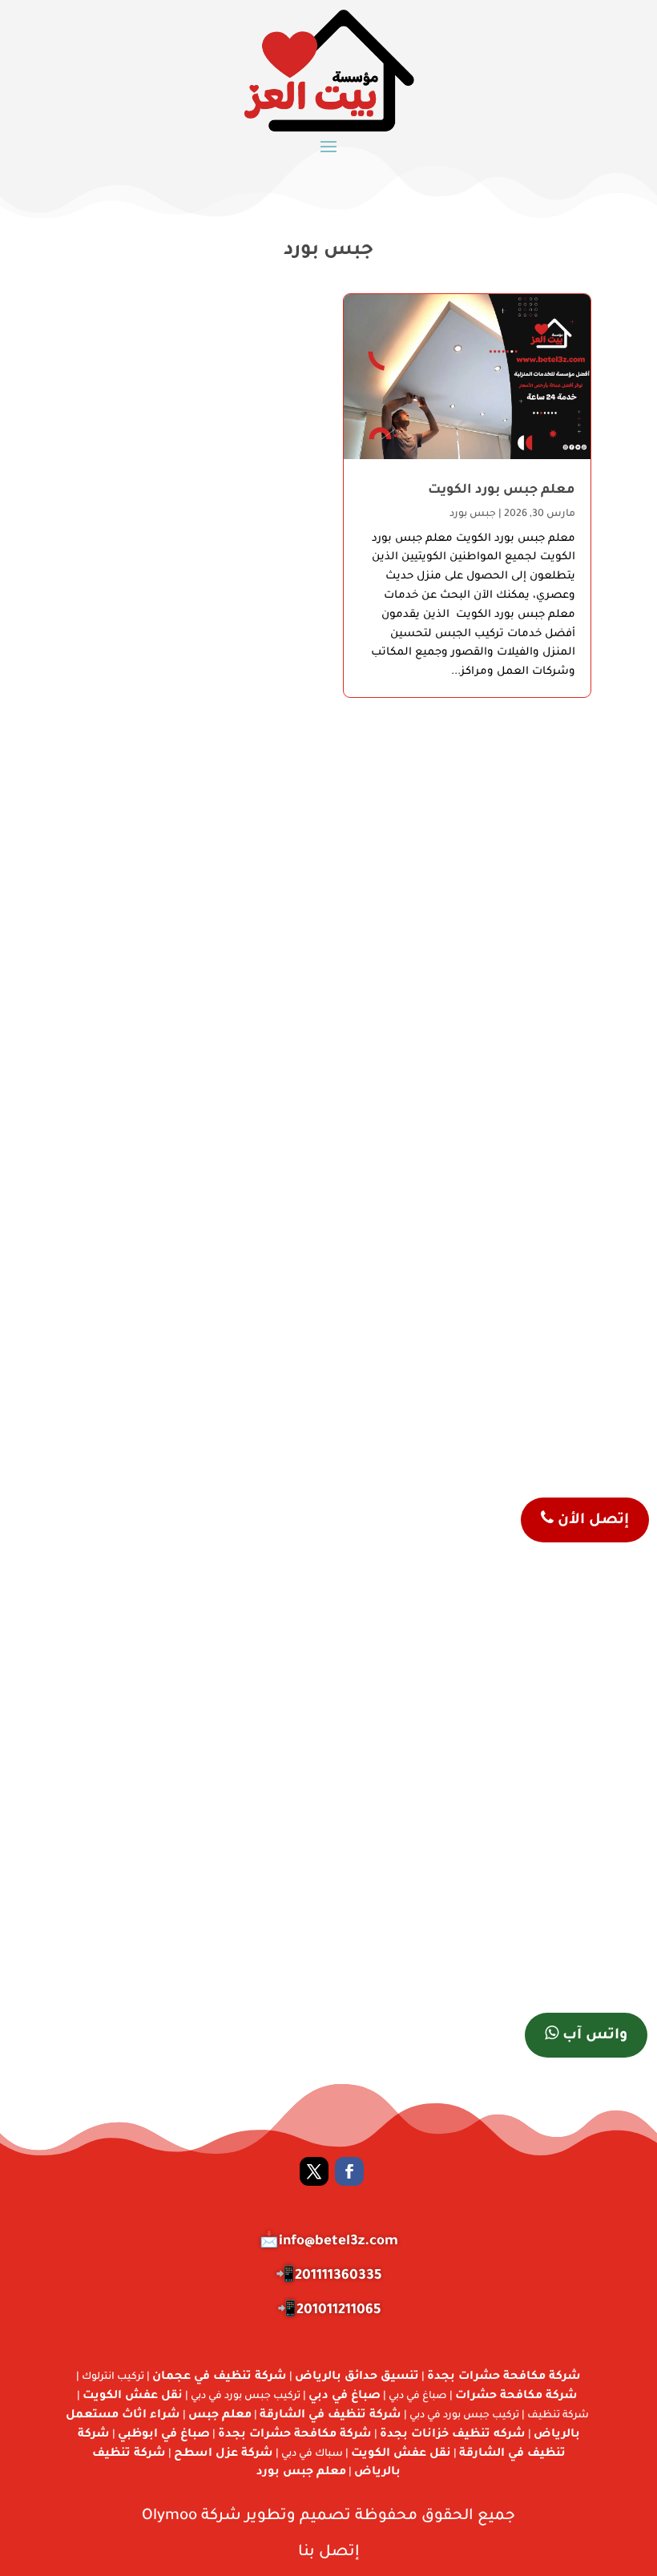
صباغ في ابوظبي (164, 2435)
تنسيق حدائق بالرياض (357, 2377)
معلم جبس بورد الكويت (502, 490)
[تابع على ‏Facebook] (349, 2171)
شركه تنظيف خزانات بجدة (453, 2435)
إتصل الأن (591, 1521)
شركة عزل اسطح (224, 2454)
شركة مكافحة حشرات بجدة (504, 2377)
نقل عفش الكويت (133, 2397)
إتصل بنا (329, 2552)
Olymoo (169, 2516)
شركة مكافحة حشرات (516, 2397)
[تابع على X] (314, 2171)
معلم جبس (220, 2416)
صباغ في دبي (345, 2397)
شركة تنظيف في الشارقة (331, 2416)
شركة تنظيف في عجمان (220, 2377)
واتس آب (593, 2036)
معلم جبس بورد (301, 2473)
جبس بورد (473, 514)
